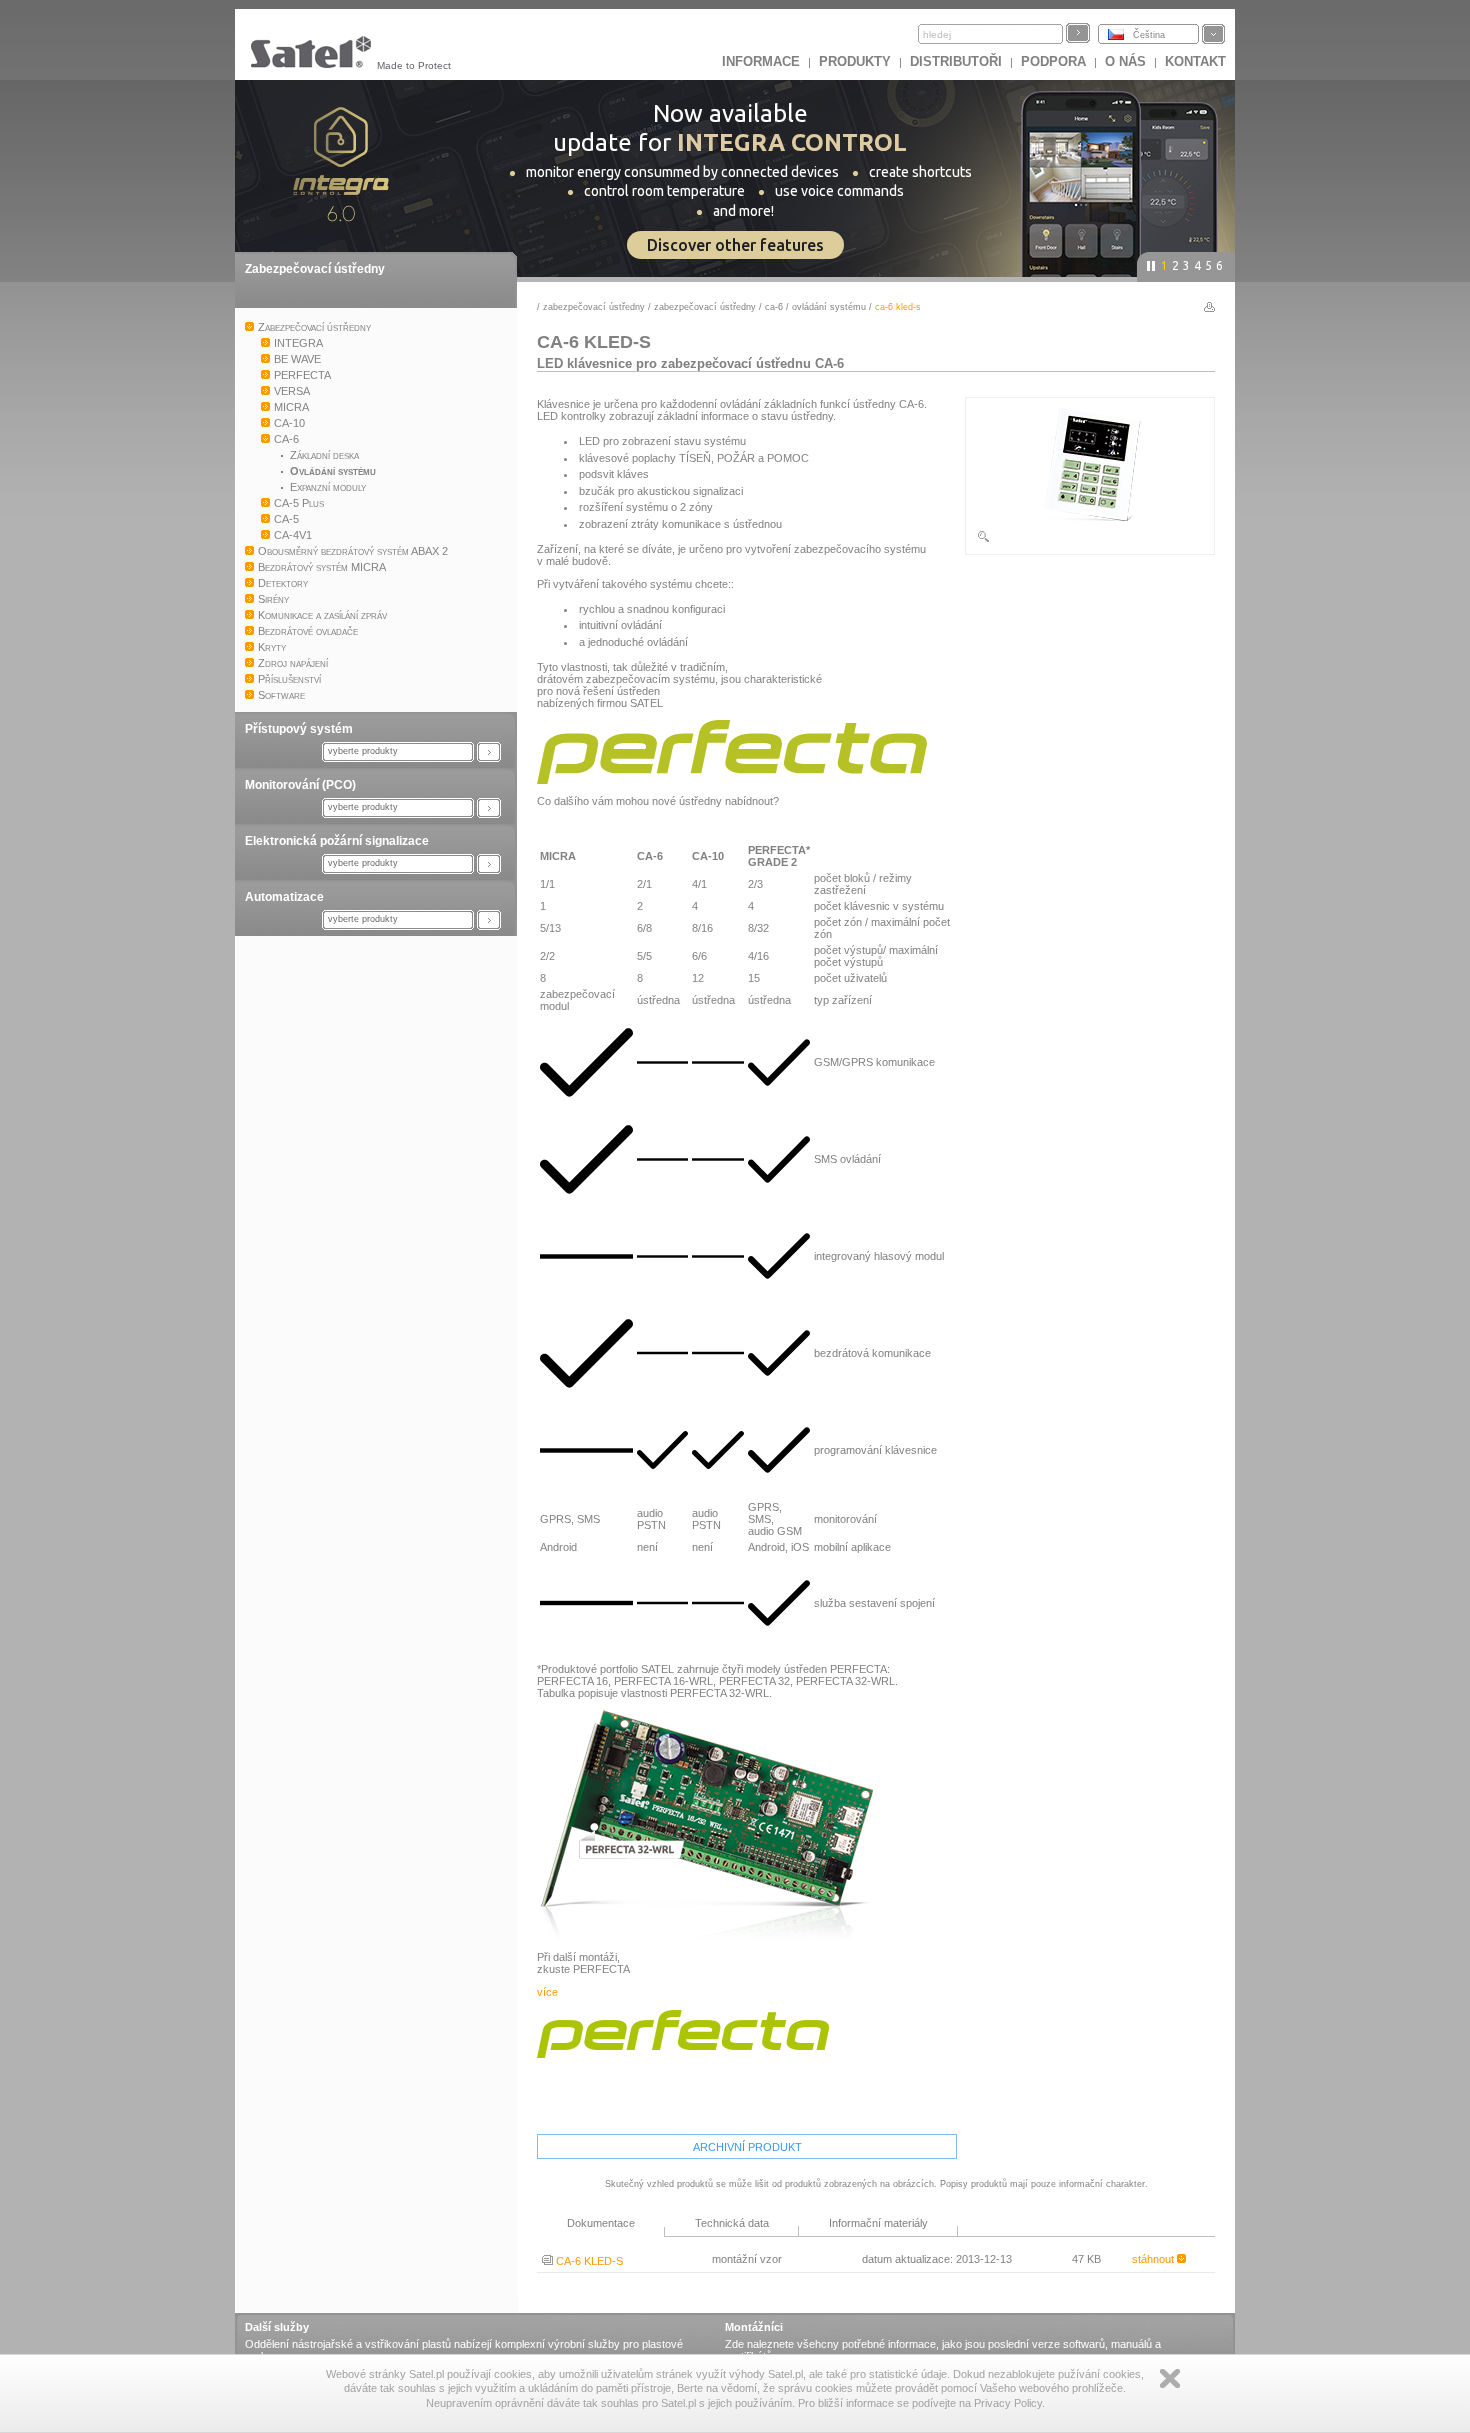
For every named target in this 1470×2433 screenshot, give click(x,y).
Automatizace (284, 897)
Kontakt (1195, 61)
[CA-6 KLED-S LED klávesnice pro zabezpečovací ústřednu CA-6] (1090, 540)
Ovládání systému (829, 307)
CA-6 (774, 307)
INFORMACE (761, 61)
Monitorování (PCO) (300, 785)
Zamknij (1170, 2378)
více (547, 1992)
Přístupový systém (299, 729)
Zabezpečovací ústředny (315, 269)
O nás (1125, 61)
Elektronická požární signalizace (337, 841)
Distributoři (956, 61)
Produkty (855, 61)
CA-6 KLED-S (588, 2261)
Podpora (1053, 61)
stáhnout (1154, 2259)
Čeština (1149, 35)
